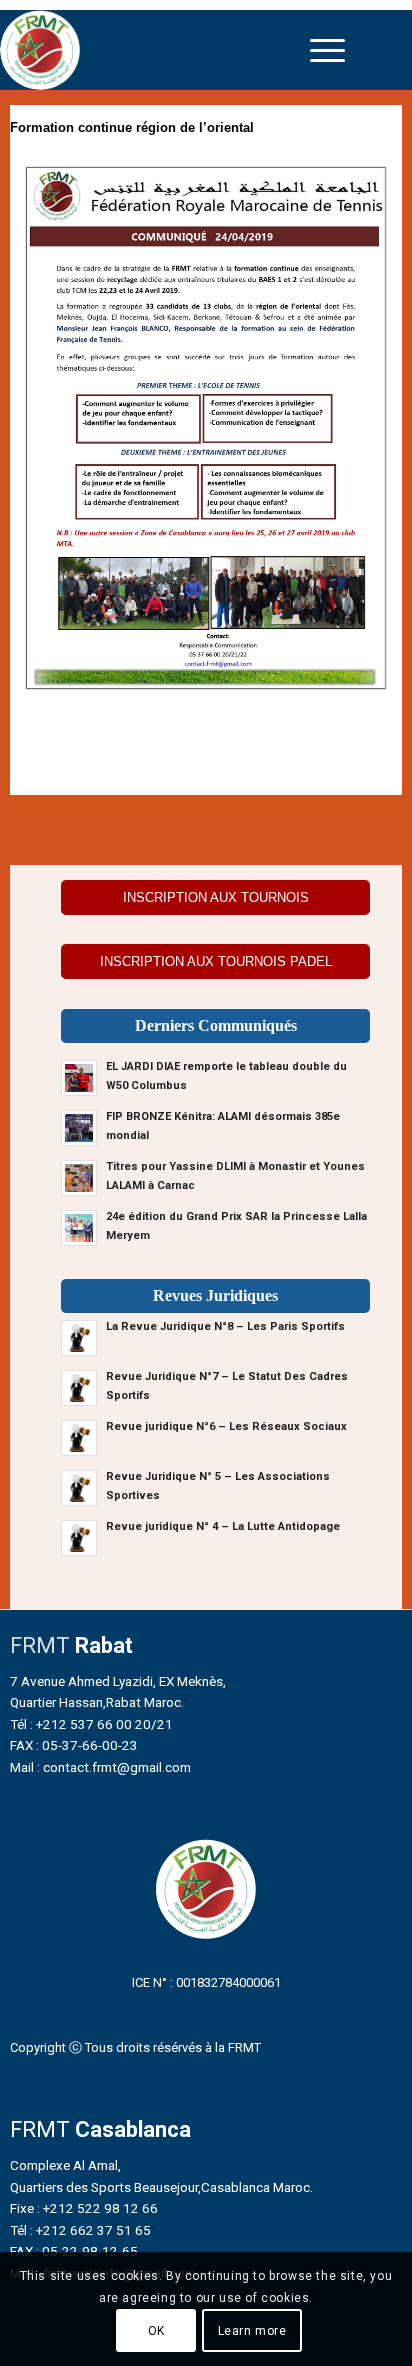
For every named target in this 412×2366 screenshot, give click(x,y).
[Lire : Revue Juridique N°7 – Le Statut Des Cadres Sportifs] (79, 1388)
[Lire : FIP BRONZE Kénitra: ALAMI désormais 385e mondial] (79, 1128)
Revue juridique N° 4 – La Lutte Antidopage (223, 1526)
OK (156, 2331)
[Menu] (327, 50)
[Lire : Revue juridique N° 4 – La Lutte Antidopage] (79, 1538)
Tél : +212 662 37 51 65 (80, 2230)
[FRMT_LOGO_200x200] (157, 50)
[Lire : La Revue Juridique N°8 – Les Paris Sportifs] (79, 1338)
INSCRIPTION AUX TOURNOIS (216, 897)
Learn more (252, 2331)
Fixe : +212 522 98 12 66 (84, 2208)
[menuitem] (327, 50)
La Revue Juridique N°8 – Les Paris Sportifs (225, 1326)
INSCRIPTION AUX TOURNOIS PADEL (216, 961)
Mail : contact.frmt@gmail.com (100, 1767)
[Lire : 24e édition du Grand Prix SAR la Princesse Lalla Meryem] (79, 1228)
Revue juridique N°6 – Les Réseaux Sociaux (226, 1426)
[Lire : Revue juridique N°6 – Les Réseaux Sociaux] (79, 1438)
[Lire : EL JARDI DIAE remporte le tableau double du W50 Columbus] (79, 1078)
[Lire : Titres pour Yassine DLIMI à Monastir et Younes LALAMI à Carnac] (79, 1178)
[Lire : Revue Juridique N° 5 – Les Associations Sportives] (79, 1488)
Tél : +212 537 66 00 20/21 (91, 1724)
